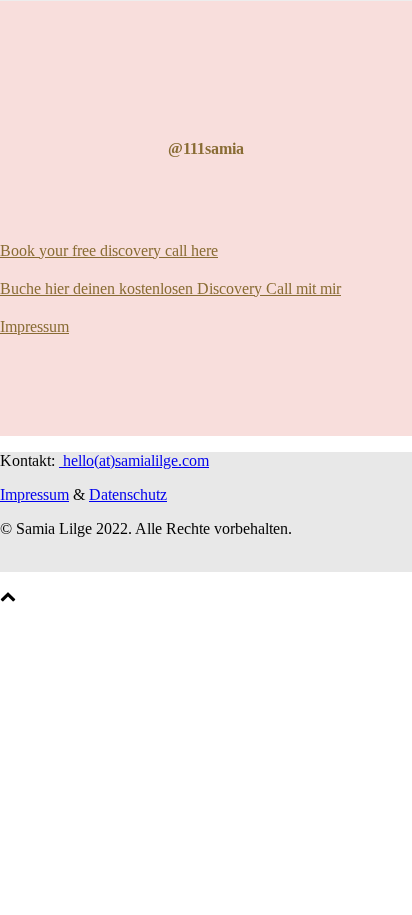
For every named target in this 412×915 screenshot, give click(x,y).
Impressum (34, 326)
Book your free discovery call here (109, 250)
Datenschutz (128, 494)
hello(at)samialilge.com (134, 460)
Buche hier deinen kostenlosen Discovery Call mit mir (170, 288)
